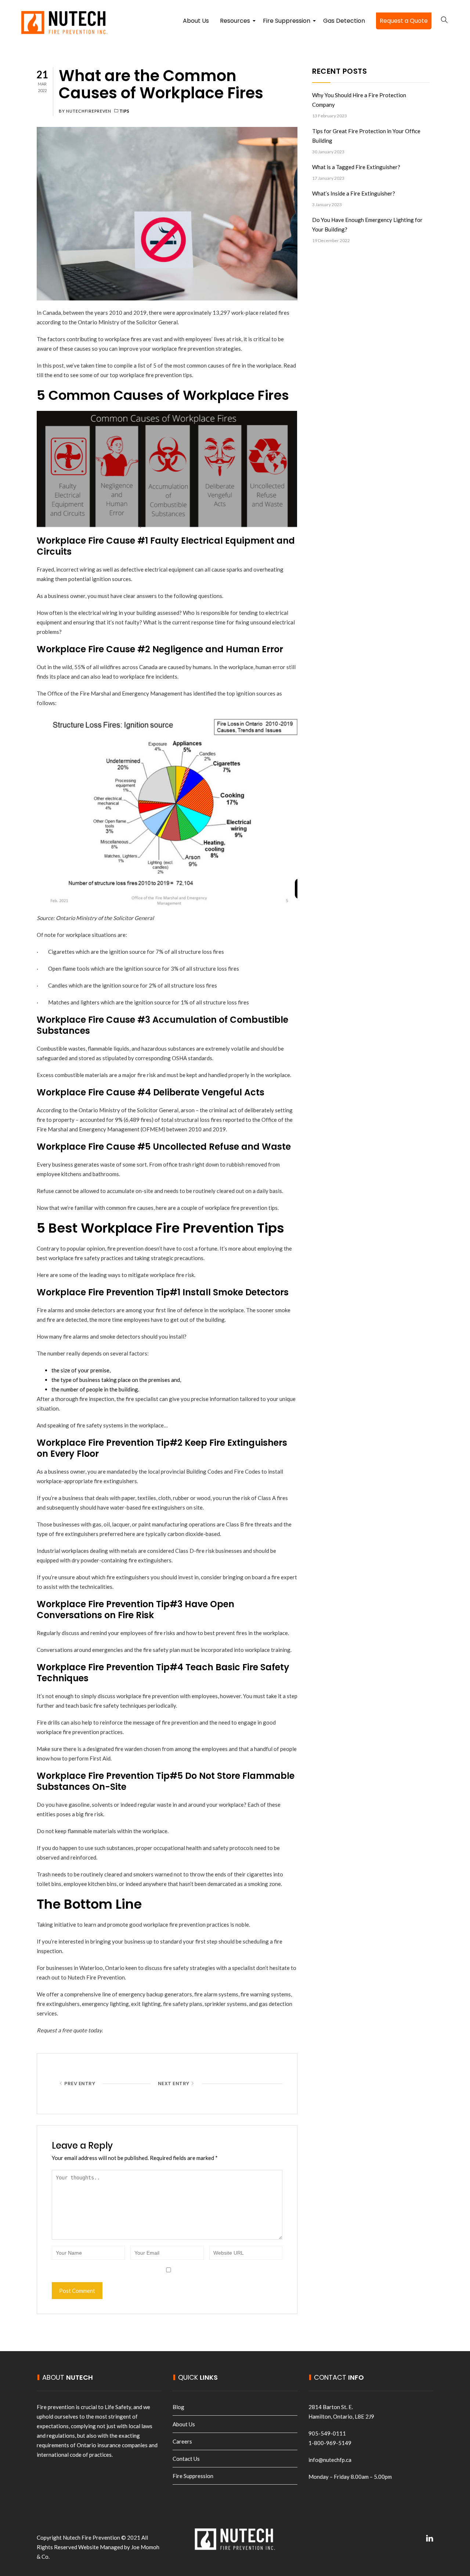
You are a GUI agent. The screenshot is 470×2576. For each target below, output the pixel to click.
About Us (196, 21)
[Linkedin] (430, 2538)
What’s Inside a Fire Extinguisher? (354, 193)
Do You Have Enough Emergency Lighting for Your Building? (367, 225)
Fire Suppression (288, 23)
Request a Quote (404, 21)
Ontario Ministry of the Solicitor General (127, 322)
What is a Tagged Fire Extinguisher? (356, 167)
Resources (236, 23)
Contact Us (186, 2459)
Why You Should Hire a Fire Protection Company (359, 100)
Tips (124, 111)
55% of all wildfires (97, 667)
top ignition (241, 693)
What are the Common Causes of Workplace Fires (161, 84)
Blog (178, 2407)
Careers (182, 2441)
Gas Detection (344, 21)
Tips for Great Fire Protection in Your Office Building (366, 136)
